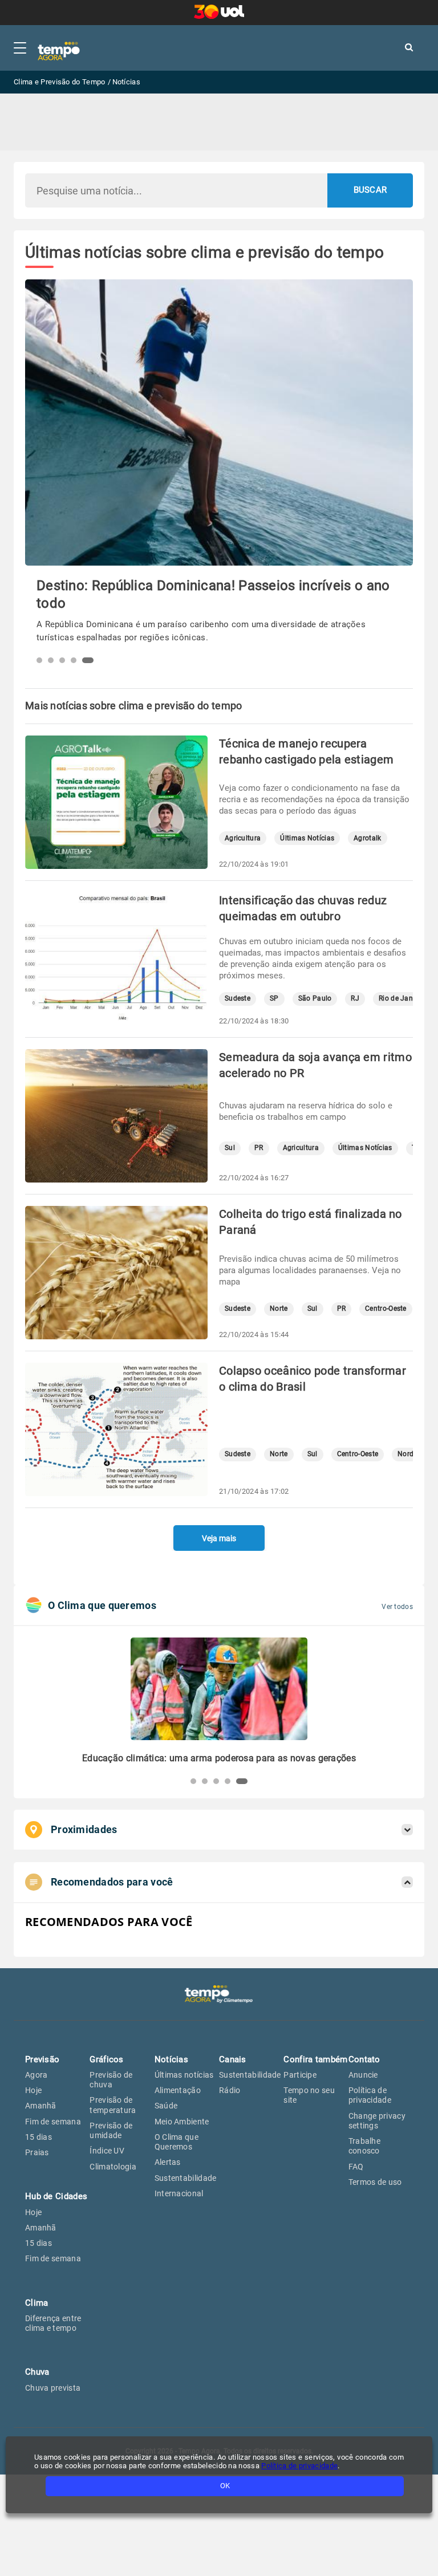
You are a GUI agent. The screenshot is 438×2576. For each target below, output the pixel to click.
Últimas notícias (184, 2075)
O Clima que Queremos (177, 2142)
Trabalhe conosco (364, 2146)
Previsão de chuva (111, 2080)
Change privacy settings (377, 2121)
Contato (364, 2059)
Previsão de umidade (111, 2130)
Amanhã (41, 2106)
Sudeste (238, 999)
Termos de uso (375, 2182)
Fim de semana (53, 2122)
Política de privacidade (370, 2095)
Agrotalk (367, 838)
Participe (300, 2075)
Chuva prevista (53, 2388)
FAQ (356, 2167)
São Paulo (315, 999)
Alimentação (178, 2090)
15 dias (38, 2137)
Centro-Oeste (386, 1309)
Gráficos (106, 2059)
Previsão (42, 2059)
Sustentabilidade (186, 2178)
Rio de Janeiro (402, 999)
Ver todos (397, 1607)
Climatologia (113, 2167)
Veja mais (219, 1538)
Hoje (33, 2090)
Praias (37, 2152)
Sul (230, 1148)
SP (274, 999)
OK (225, 2486)
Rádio (230, 2090)
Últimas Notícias (307, 838)
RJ (355, 999)
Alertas (168, 2162)
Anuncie (363, 2075)
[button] (42, 660)
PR (259, 1148)
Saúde (166, 2106)
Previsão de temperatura (113, 2105)
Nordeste (412, 1454)
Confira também (315, 2059)
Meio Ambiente (182, 2122)
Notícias (171, 2059)
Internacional (179, 2193)
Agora (36, 2075)
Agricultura (243, 838)
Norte (279, 1309)
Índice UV (107, 2151)
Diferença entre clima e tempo (53, 2323)
